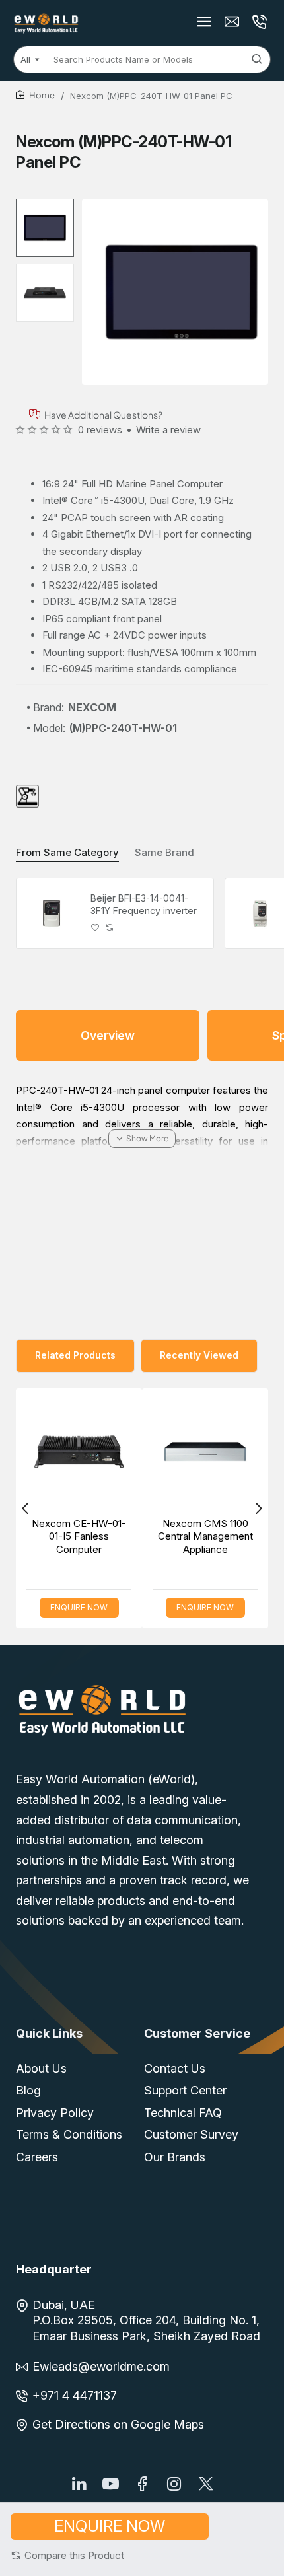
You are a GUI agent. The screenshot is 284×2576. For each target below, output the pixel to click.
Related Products (75, 1355)
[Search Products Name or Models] (257, 59)
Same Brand (164, 852)
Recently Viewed (199, 1355)
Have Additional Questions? (103, 414)
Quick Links (49, 2033)
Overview (108, 1035)
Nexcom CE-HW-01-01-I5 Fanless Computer (79, 1536)
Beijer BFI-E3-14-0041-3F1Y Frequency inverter (144, 904)
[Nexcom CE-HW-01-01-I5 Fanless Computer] (79, 1451)
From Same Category (67, 852)
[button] (67, 2555)
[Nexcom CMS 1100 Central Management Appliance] (205, 1451)
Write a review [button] (168, 430)
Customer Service (197, 2033)
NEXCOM (92, 707)
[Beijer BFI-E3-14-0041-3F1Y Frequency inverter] (52, 913)
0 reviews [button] (100, 430)
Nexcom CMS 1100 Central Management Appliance (205, 1536)
